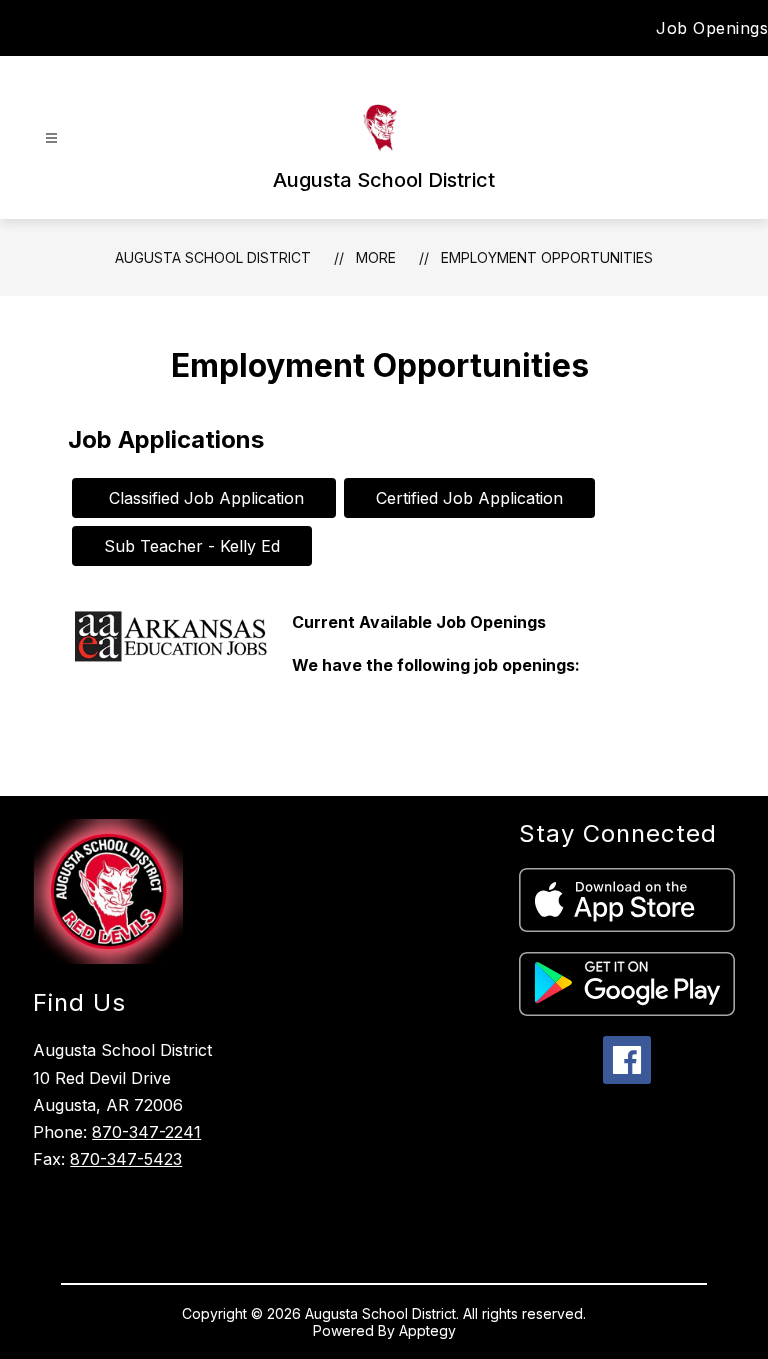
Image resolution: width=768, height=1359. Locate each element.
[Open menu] (51, 138)
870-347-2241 (146, 1132)
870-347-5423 (126, 1159)
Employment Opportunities (547, 257)
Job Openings (712, 28)
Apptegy (427, 1330)
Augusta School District (213, 257)
